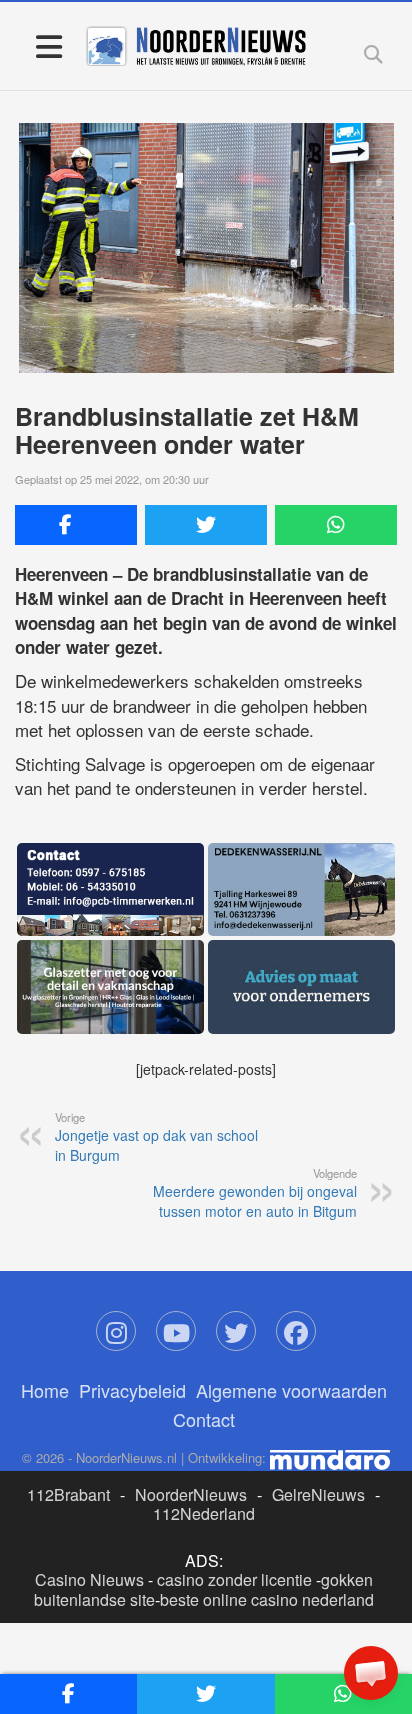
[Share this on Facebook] (76, 525)
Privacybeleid (132, 1390)
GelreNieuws (318, 1494)
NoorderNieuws (191, 1494)
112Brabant (68, 1494)
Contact (204, 1419)
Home (45, 1390)
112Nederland (204, 1513)
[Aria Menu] (48, 45)
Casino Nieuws (89, 1579)
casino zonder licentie (234, 1579)
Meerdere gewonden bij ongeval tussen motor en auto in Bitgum (255, 1193)
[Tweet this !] (206, 525)
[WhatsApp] (336, 525)
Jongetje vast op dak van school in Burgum (156, 1137)
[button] (371, 1673)
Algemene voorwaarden (291, 1390)
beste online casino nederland (267, 1599)
